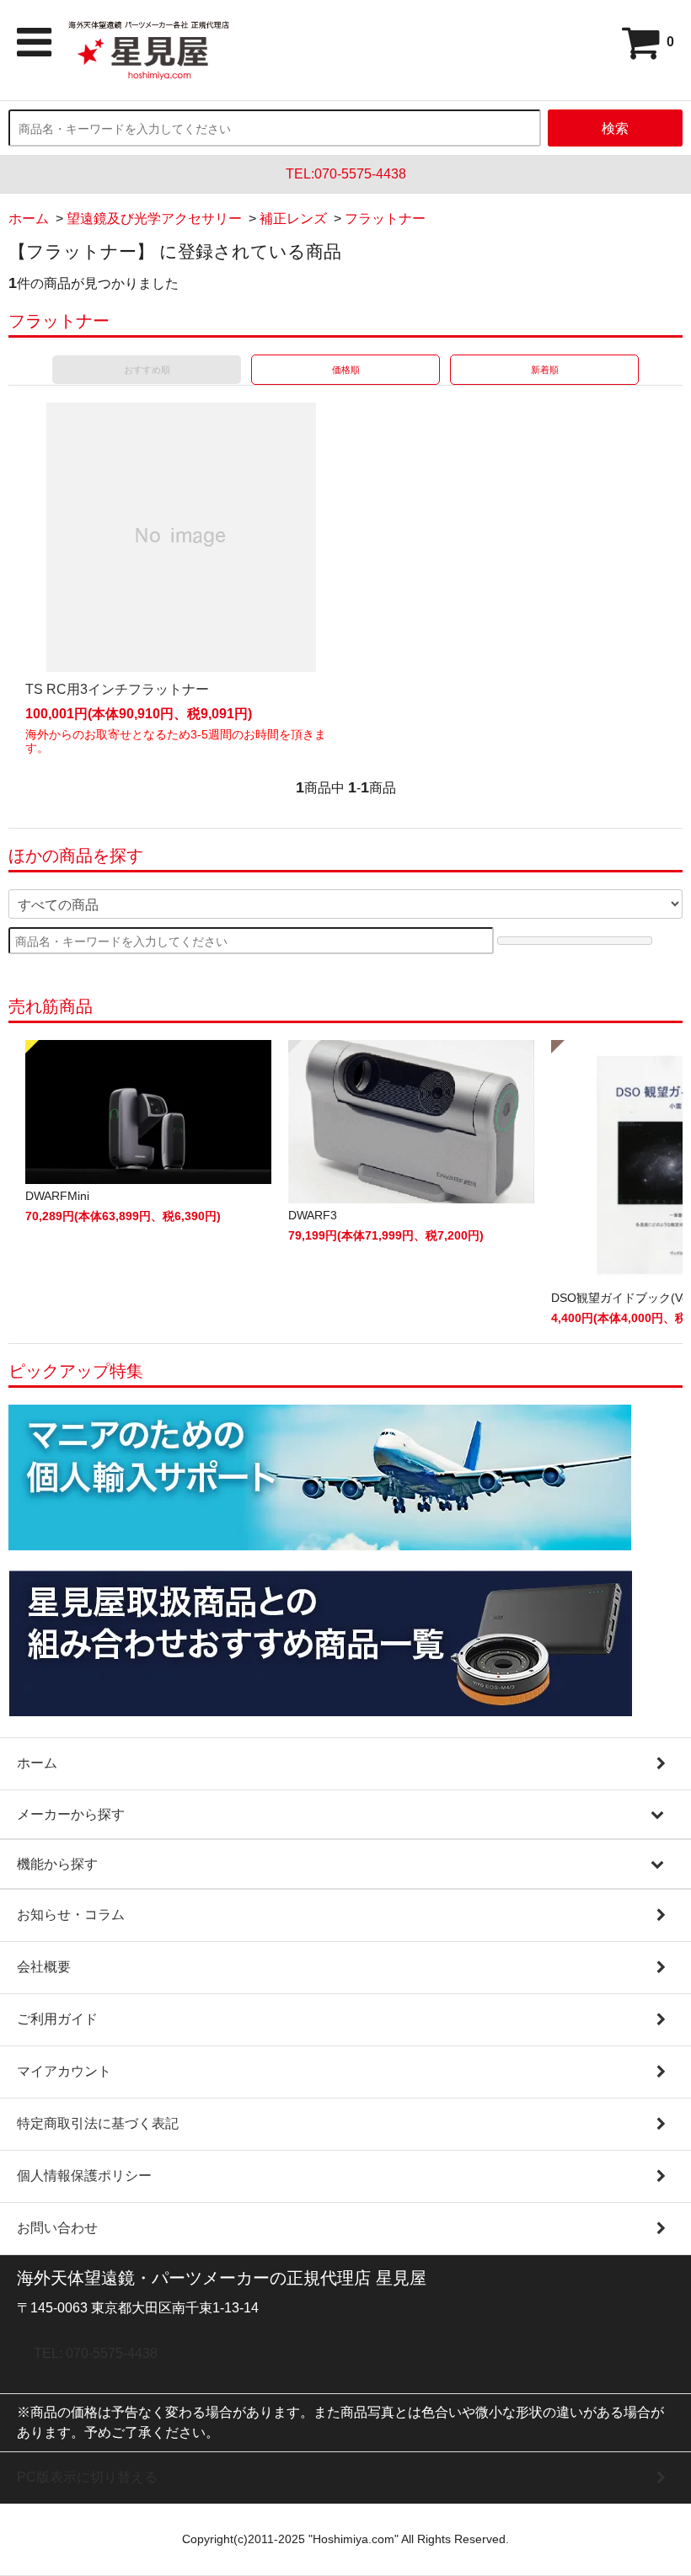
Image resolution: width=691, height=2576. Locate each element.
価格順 (346, 370)
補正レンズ (293, 219)
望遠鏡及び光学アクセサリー (154, 219)
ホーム (29, 219)
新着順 (545, 370)
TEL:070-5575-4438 (346, 174)
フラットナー (385, 219)
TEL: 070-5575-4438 (96, 2353)
